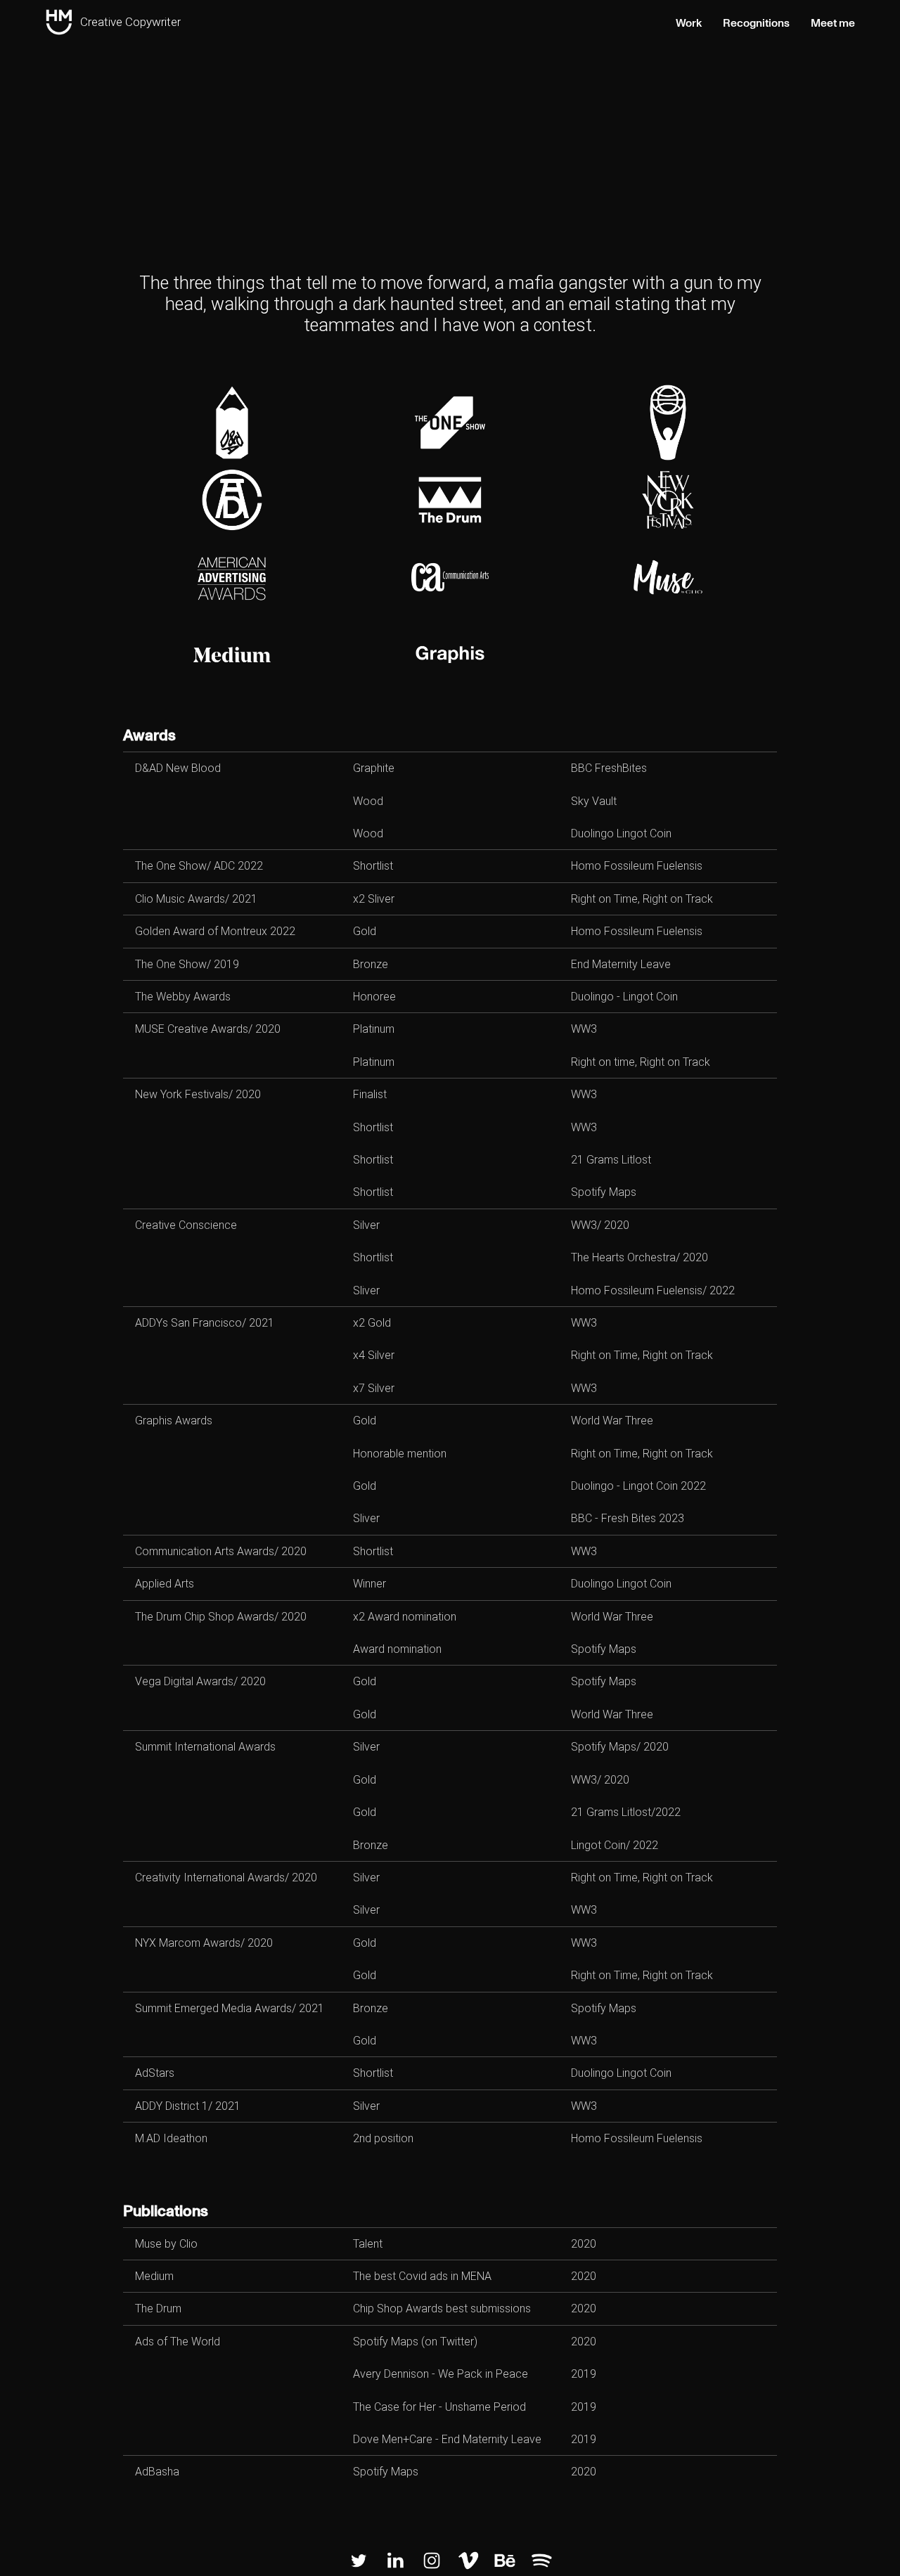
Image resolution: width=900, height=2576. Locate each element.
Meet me (833, 23)
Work (689, 23)
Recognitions (756, 23)
